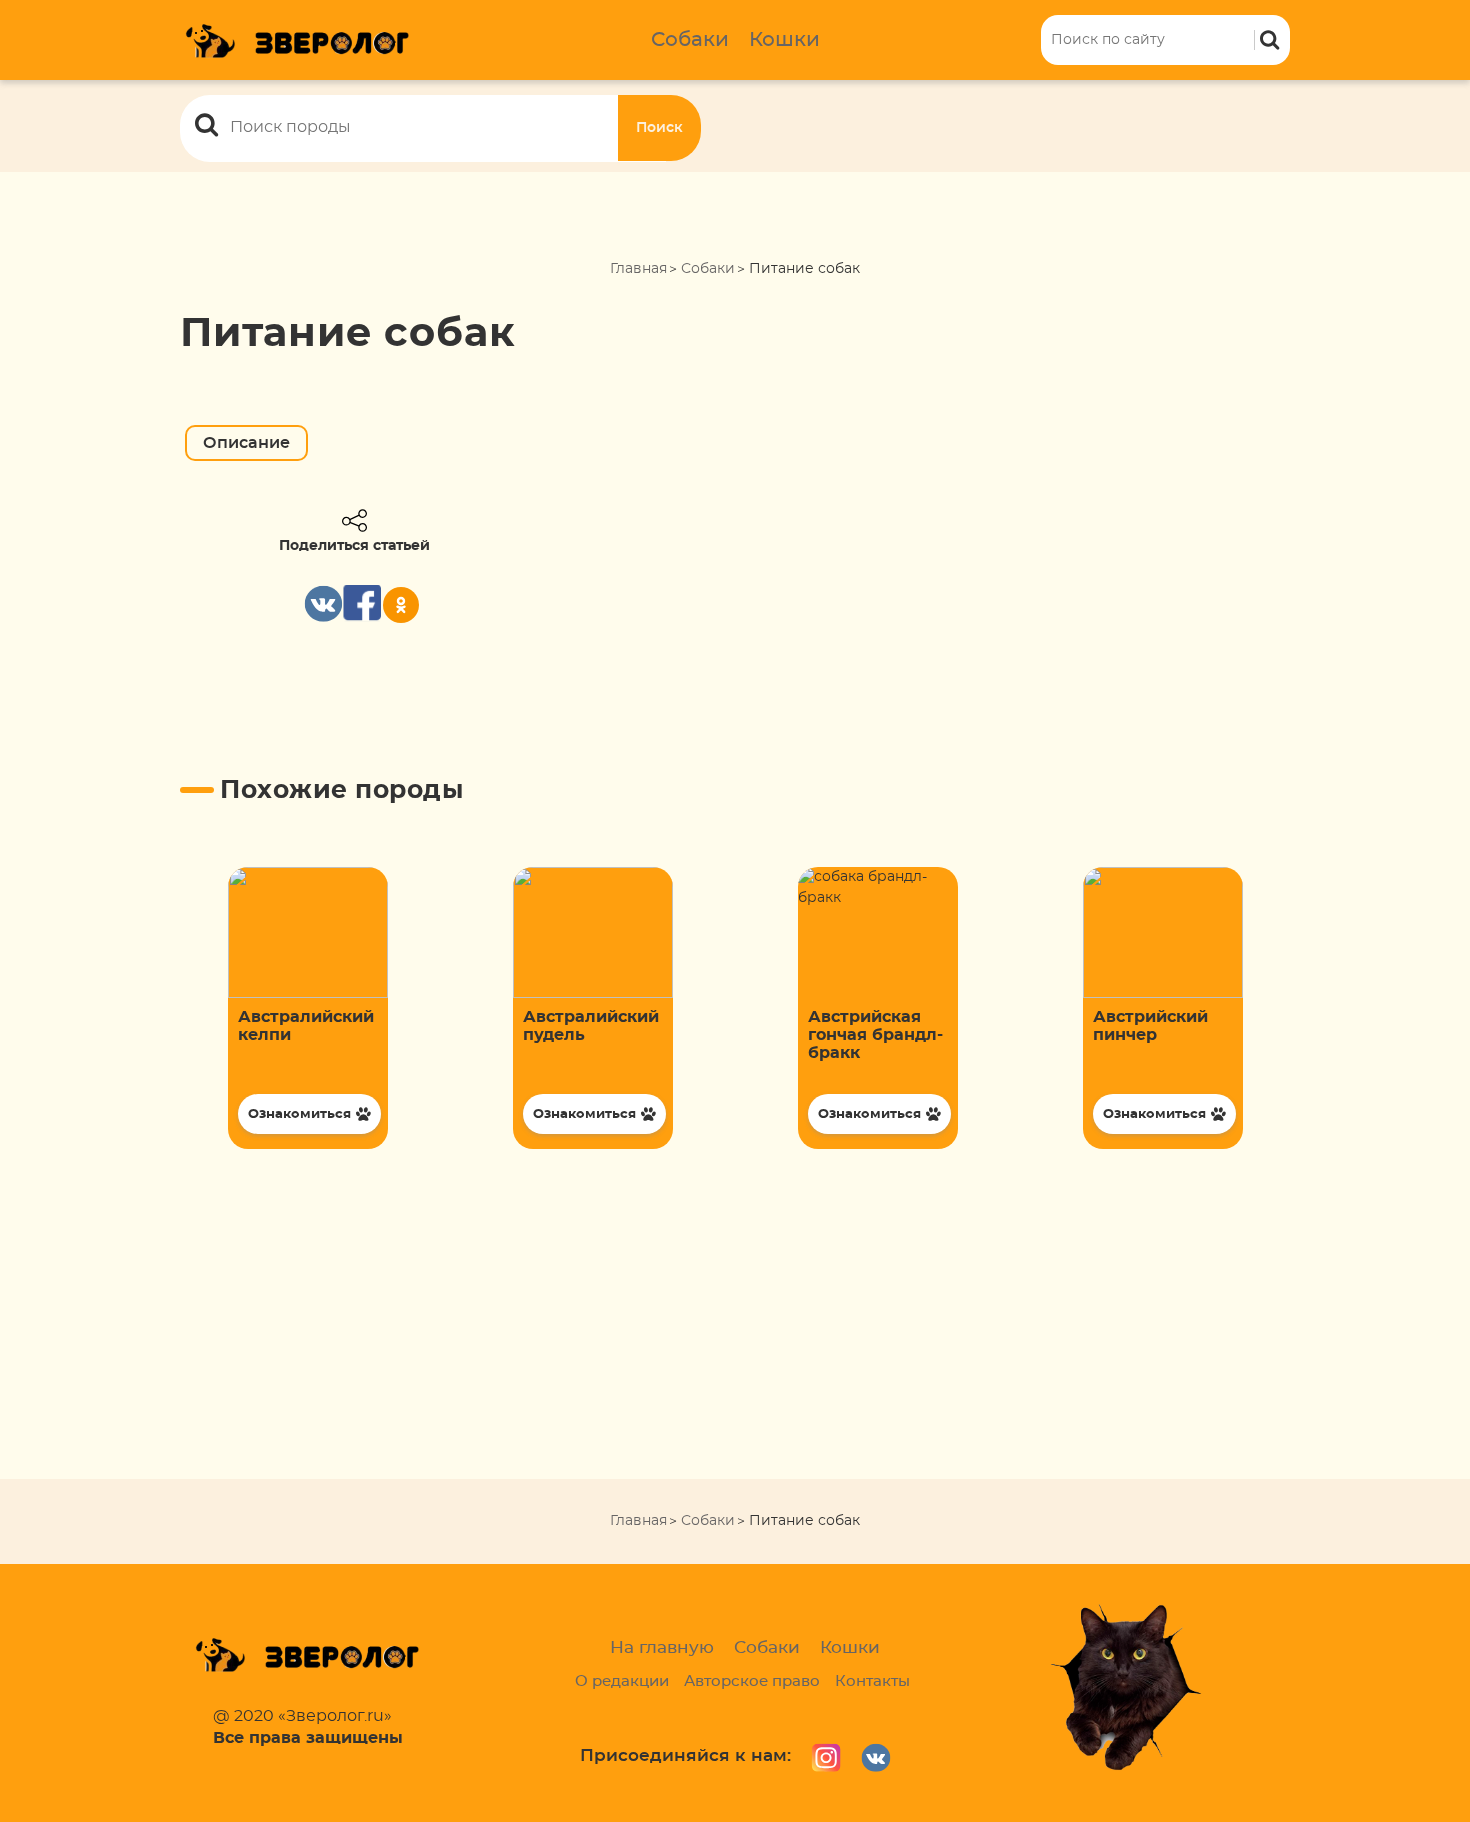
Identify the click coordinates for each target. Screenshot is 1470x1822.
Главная (638, 269)
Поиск (659, 128)
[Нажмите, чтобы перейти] (308, 1008)
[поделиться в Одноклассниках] (401, 605)
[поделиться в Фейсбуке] (362, 603)
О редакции (622, 1681)
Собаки (690, 40)
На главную (662, 1647)
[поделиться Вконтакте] (323, 603)
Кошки (784, 40)
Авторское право (752, 1681)
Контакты (872, 1681)
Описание (246, 443)
